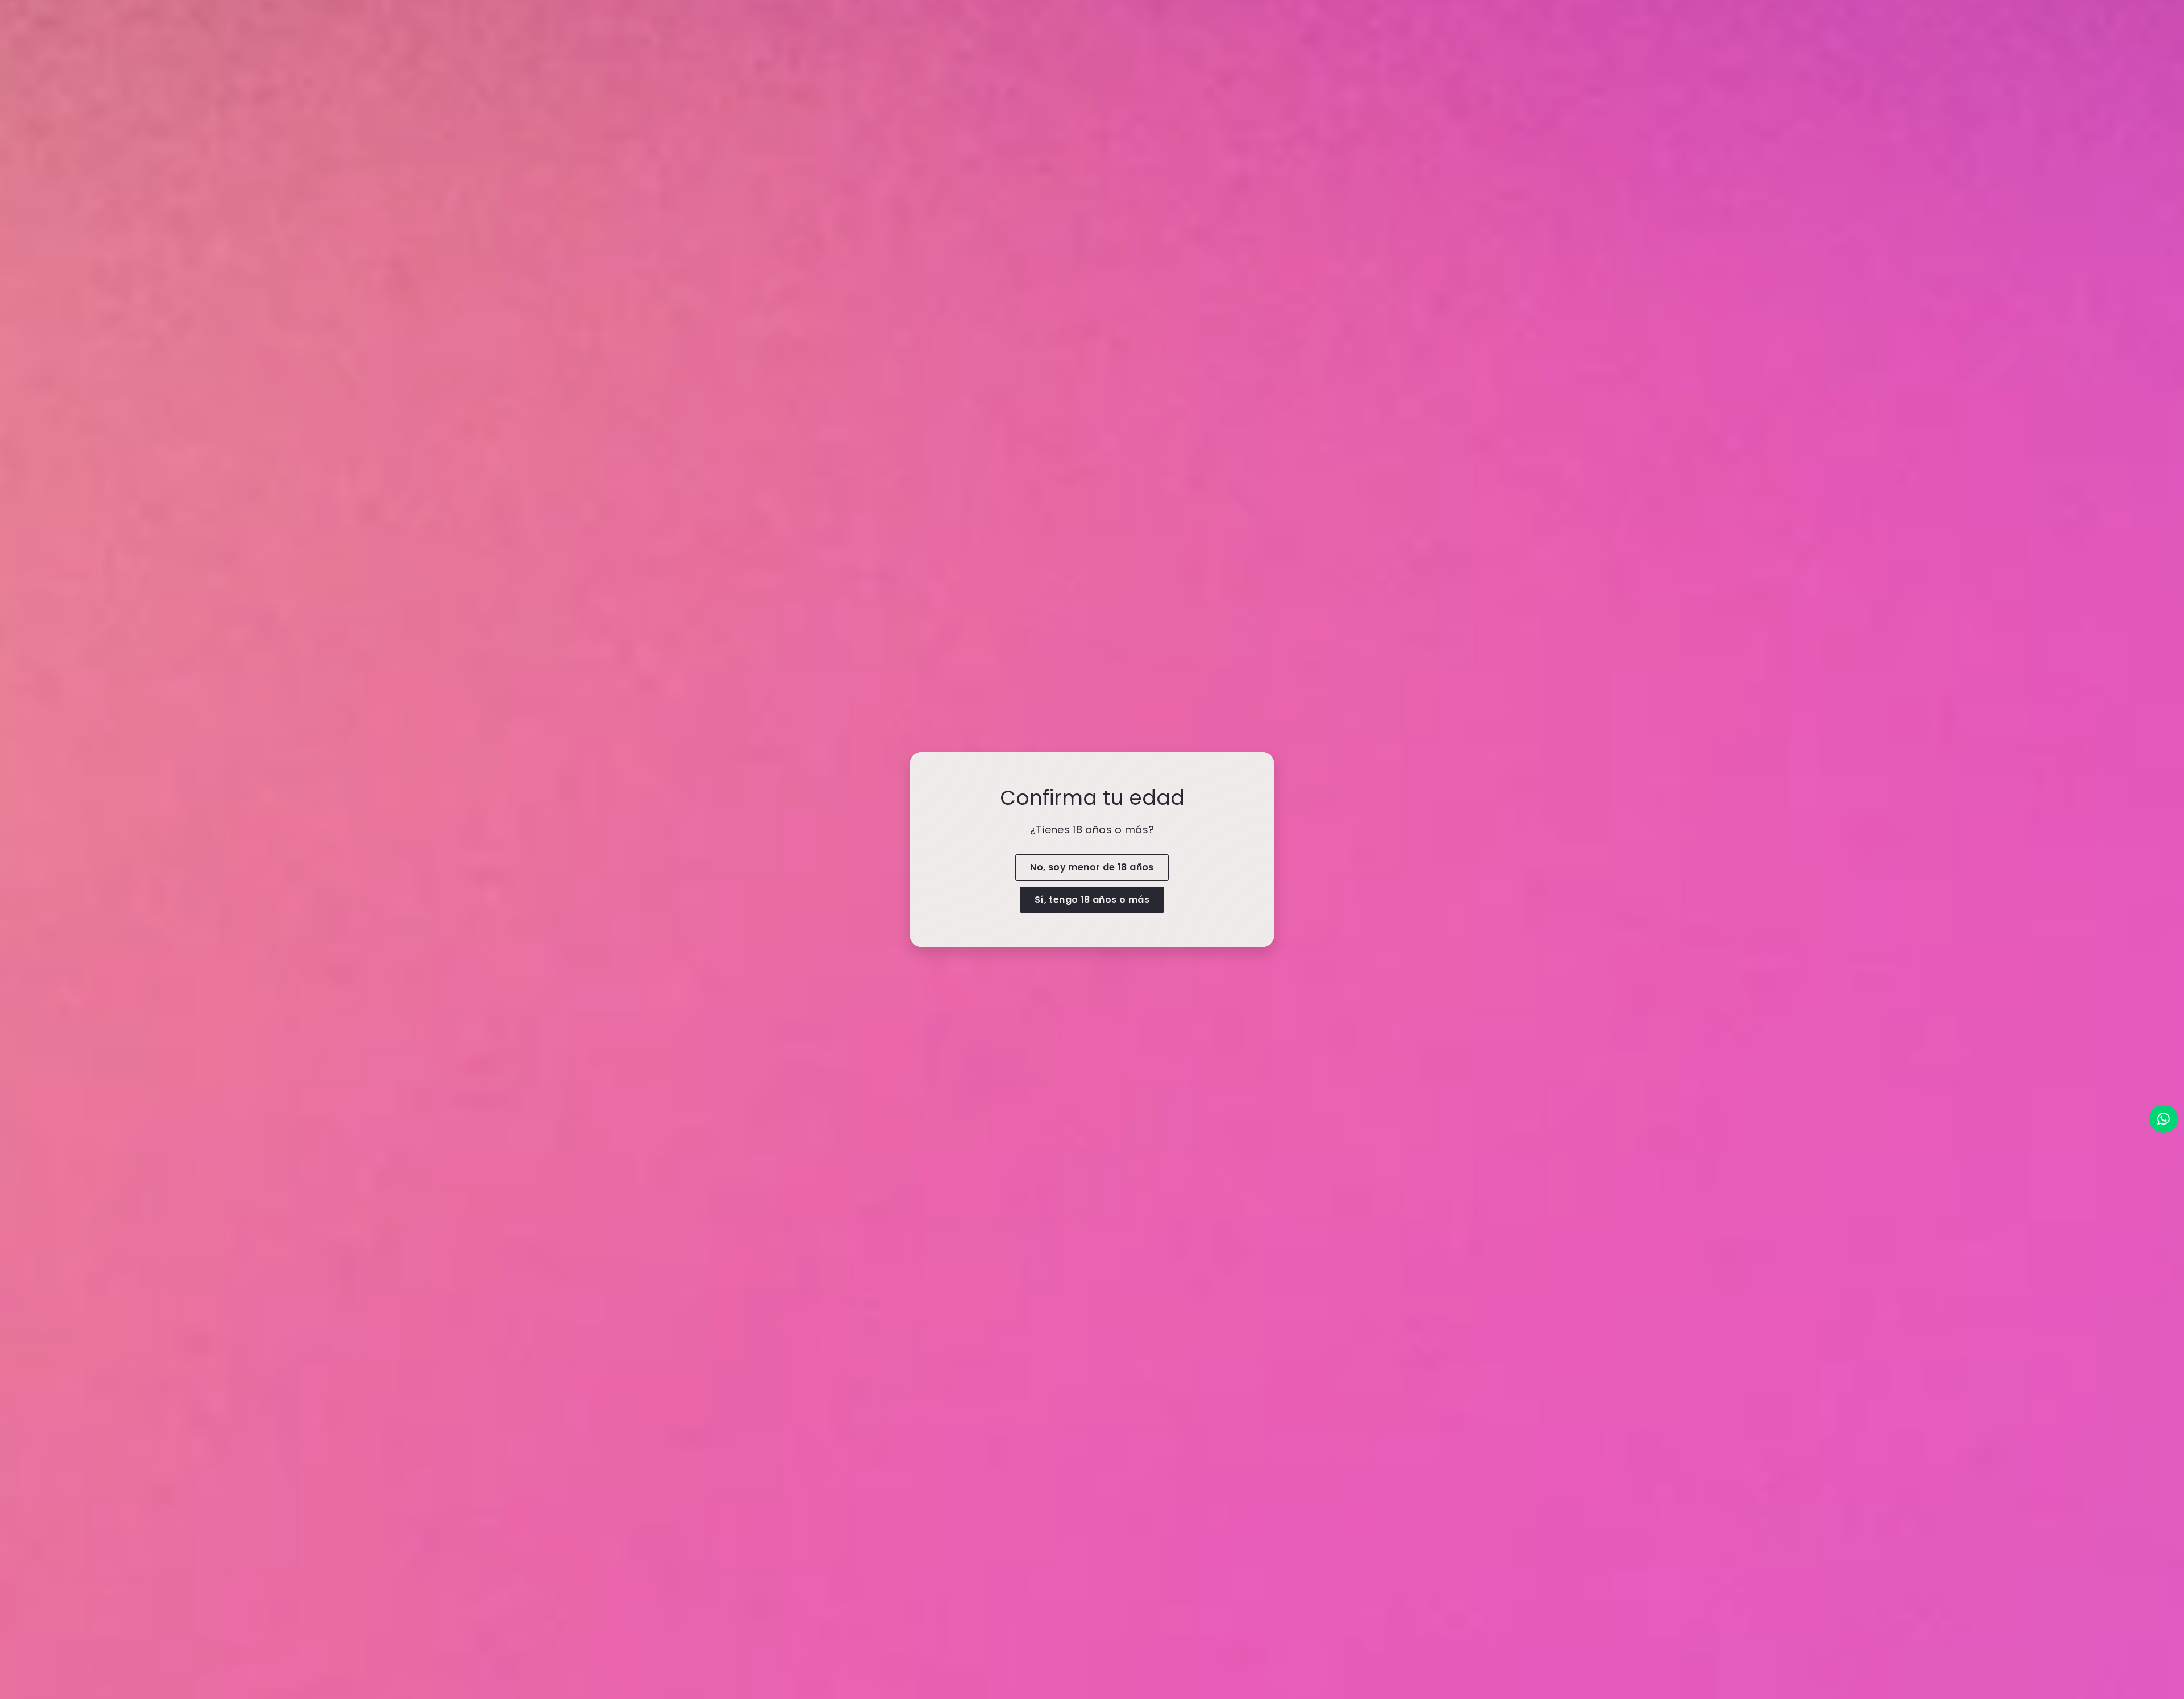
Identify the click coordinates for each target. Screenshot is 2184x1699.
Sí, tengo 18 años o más (1092, 899)
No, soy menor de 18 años (1092, 867)
